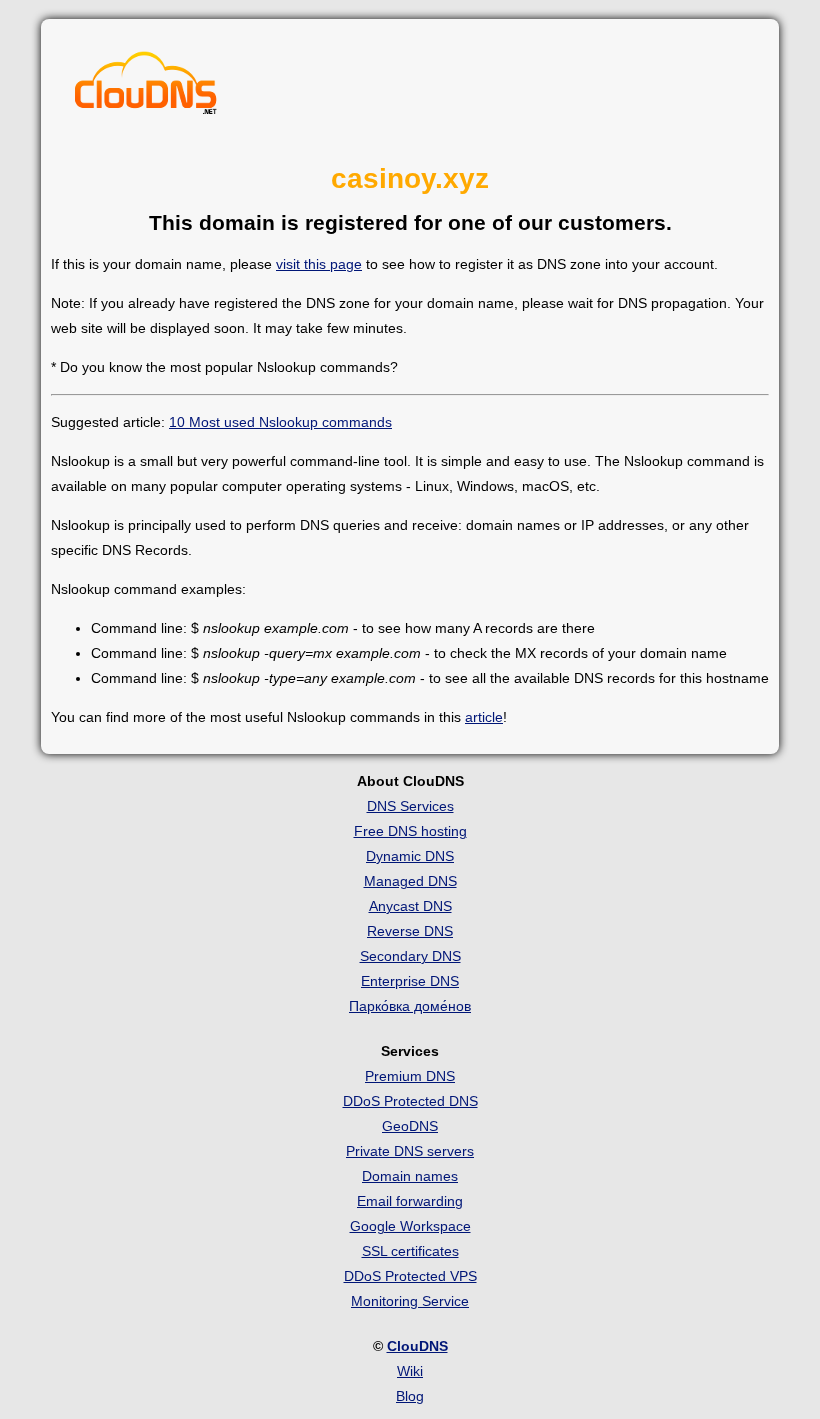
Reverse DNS (410, 931)
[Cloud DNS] (146, 88)
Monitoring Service (410, 1301)
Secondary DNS (410, 956)
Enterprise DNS (410, 981)
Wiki (410, 1371)
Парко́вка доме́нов (410, 1006)
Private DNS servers (410, 1151)
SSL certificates (410, 1251)
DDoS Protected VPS (410, 1276)
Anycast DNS (410, 906)
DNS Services (410, 806)
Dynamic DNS (410, 856)
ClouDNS (417, 1346)
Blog (410, 1396)
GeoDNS (410, 1126)
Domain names (410, 1176)
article (484, 717)
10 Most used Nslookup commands (280, 422)
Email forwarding (410, 1201)
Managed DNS (410, 881)
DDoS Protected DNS (410, 1101)
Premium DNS (410, 1076)
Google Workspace (410, 1226)
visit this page (319, 264)
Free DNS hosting (410, 831)
